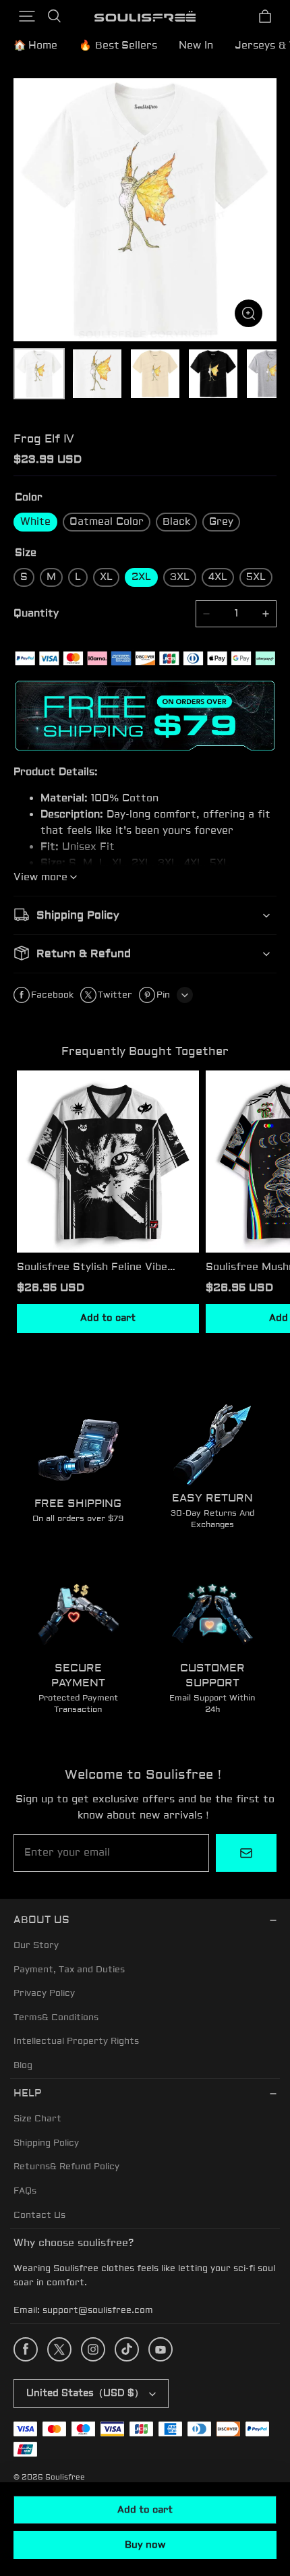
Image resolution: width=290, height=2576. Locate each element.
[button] (27, 16)
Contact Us (39, 2215)
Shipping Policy (46, 2143)
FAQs (25, 2191)
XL (106, 577)
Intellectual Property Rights (76, 2041)
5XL (256, 577)
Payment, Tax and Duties (69, 1970)
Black (176, 522)
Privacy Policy (44, 1993)
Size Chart (37, 2119)
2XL (141, 577)
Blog (23, 2065)
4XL (218, 577)
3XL (180, 577)
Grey (221, 522)
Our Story (36, 1945)
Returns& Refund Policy (66, 2167)
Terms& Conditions (56, 2017)
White (35, 522)
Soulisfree (65, 2477)
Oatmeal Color (107, 522)
